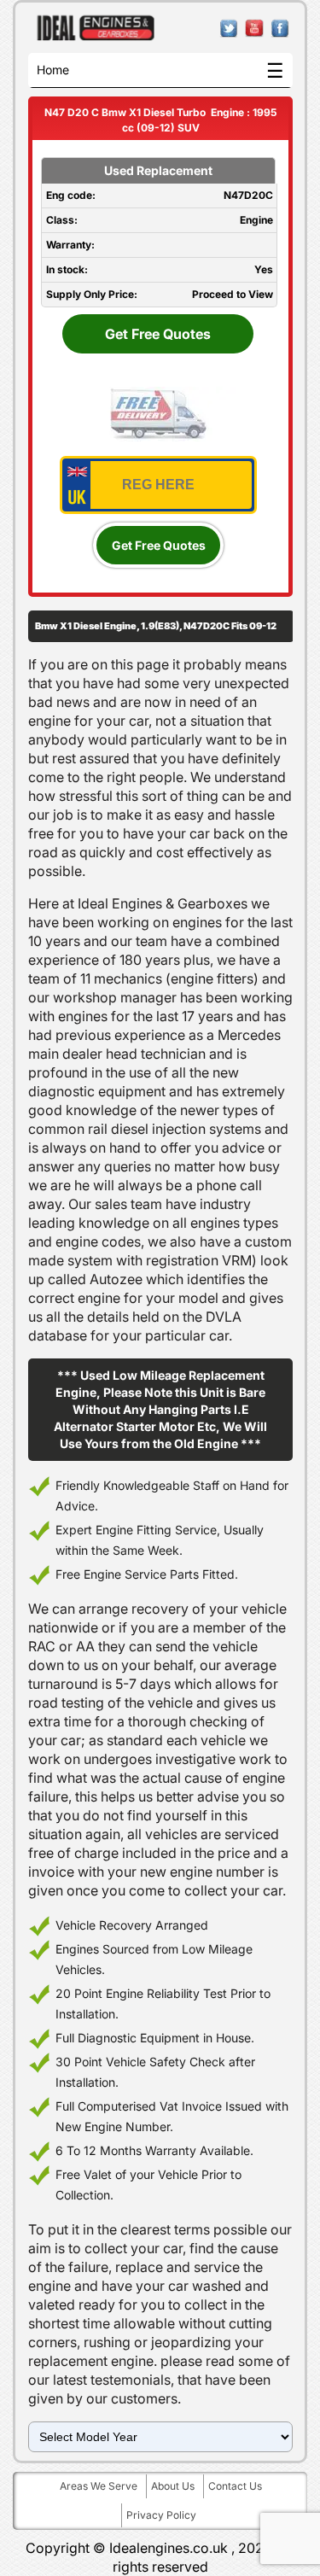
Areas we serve (99, 2486)
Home (53, 70)
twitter (229, 29)
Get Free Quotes (158, 334)
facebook (280, 29)
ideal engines (96, 28)
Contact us (235, 2486)
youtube (255, 29)
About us (173, 2486)
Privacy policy (161, 2515)
